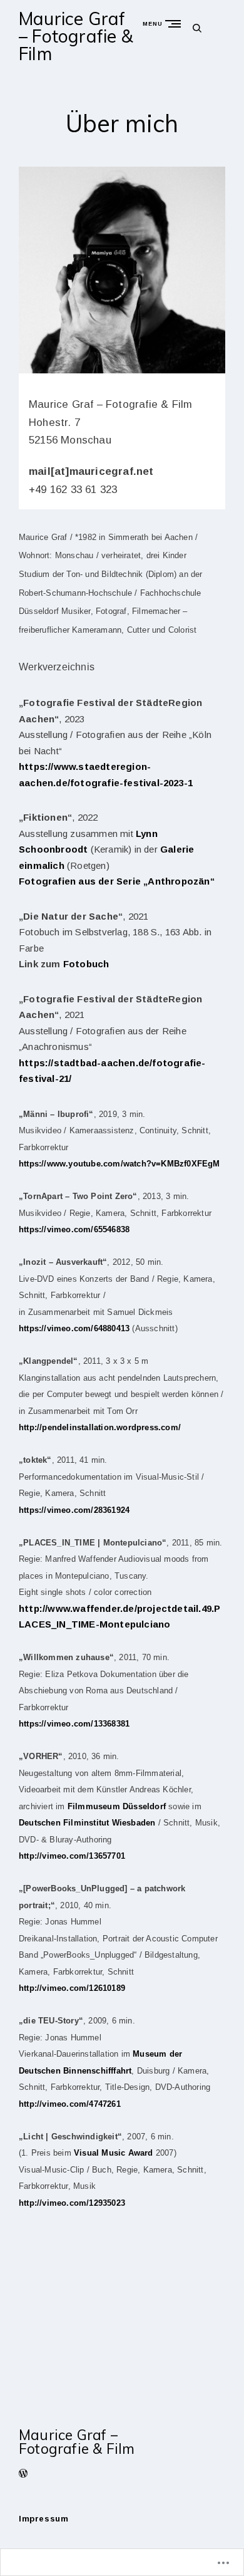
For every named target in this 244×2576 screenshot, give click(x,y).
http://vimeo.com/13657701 (72, 1856)
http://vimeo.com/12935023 (72, 2203)
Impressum (43, 2519)
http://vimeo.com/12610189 (72, 1988)
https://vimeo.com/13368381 (74, 1724)
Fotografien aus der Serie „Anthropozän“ (117, 881)
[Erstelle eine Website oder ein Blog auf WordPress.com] (23, 2475)
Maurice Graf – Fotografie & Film (76, 36)
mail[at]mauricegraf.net (91, 471)
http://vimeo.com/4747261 (70, 2104)
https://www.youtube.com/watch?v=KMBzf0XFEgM (119, 1164)
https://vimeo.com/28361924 (74, 1510)
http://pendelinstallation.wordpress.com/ (100, 1427)
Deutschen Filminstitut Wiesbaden (87, 1823)
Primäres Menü (176, 23)
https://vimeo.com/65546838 (74, 1229)
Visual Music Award (114, 2153)
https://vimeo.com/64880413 (74, 1328)
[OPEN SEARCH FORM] (197, 28)
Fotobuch (86, 964)
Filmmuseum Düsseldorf (117, 1806)
